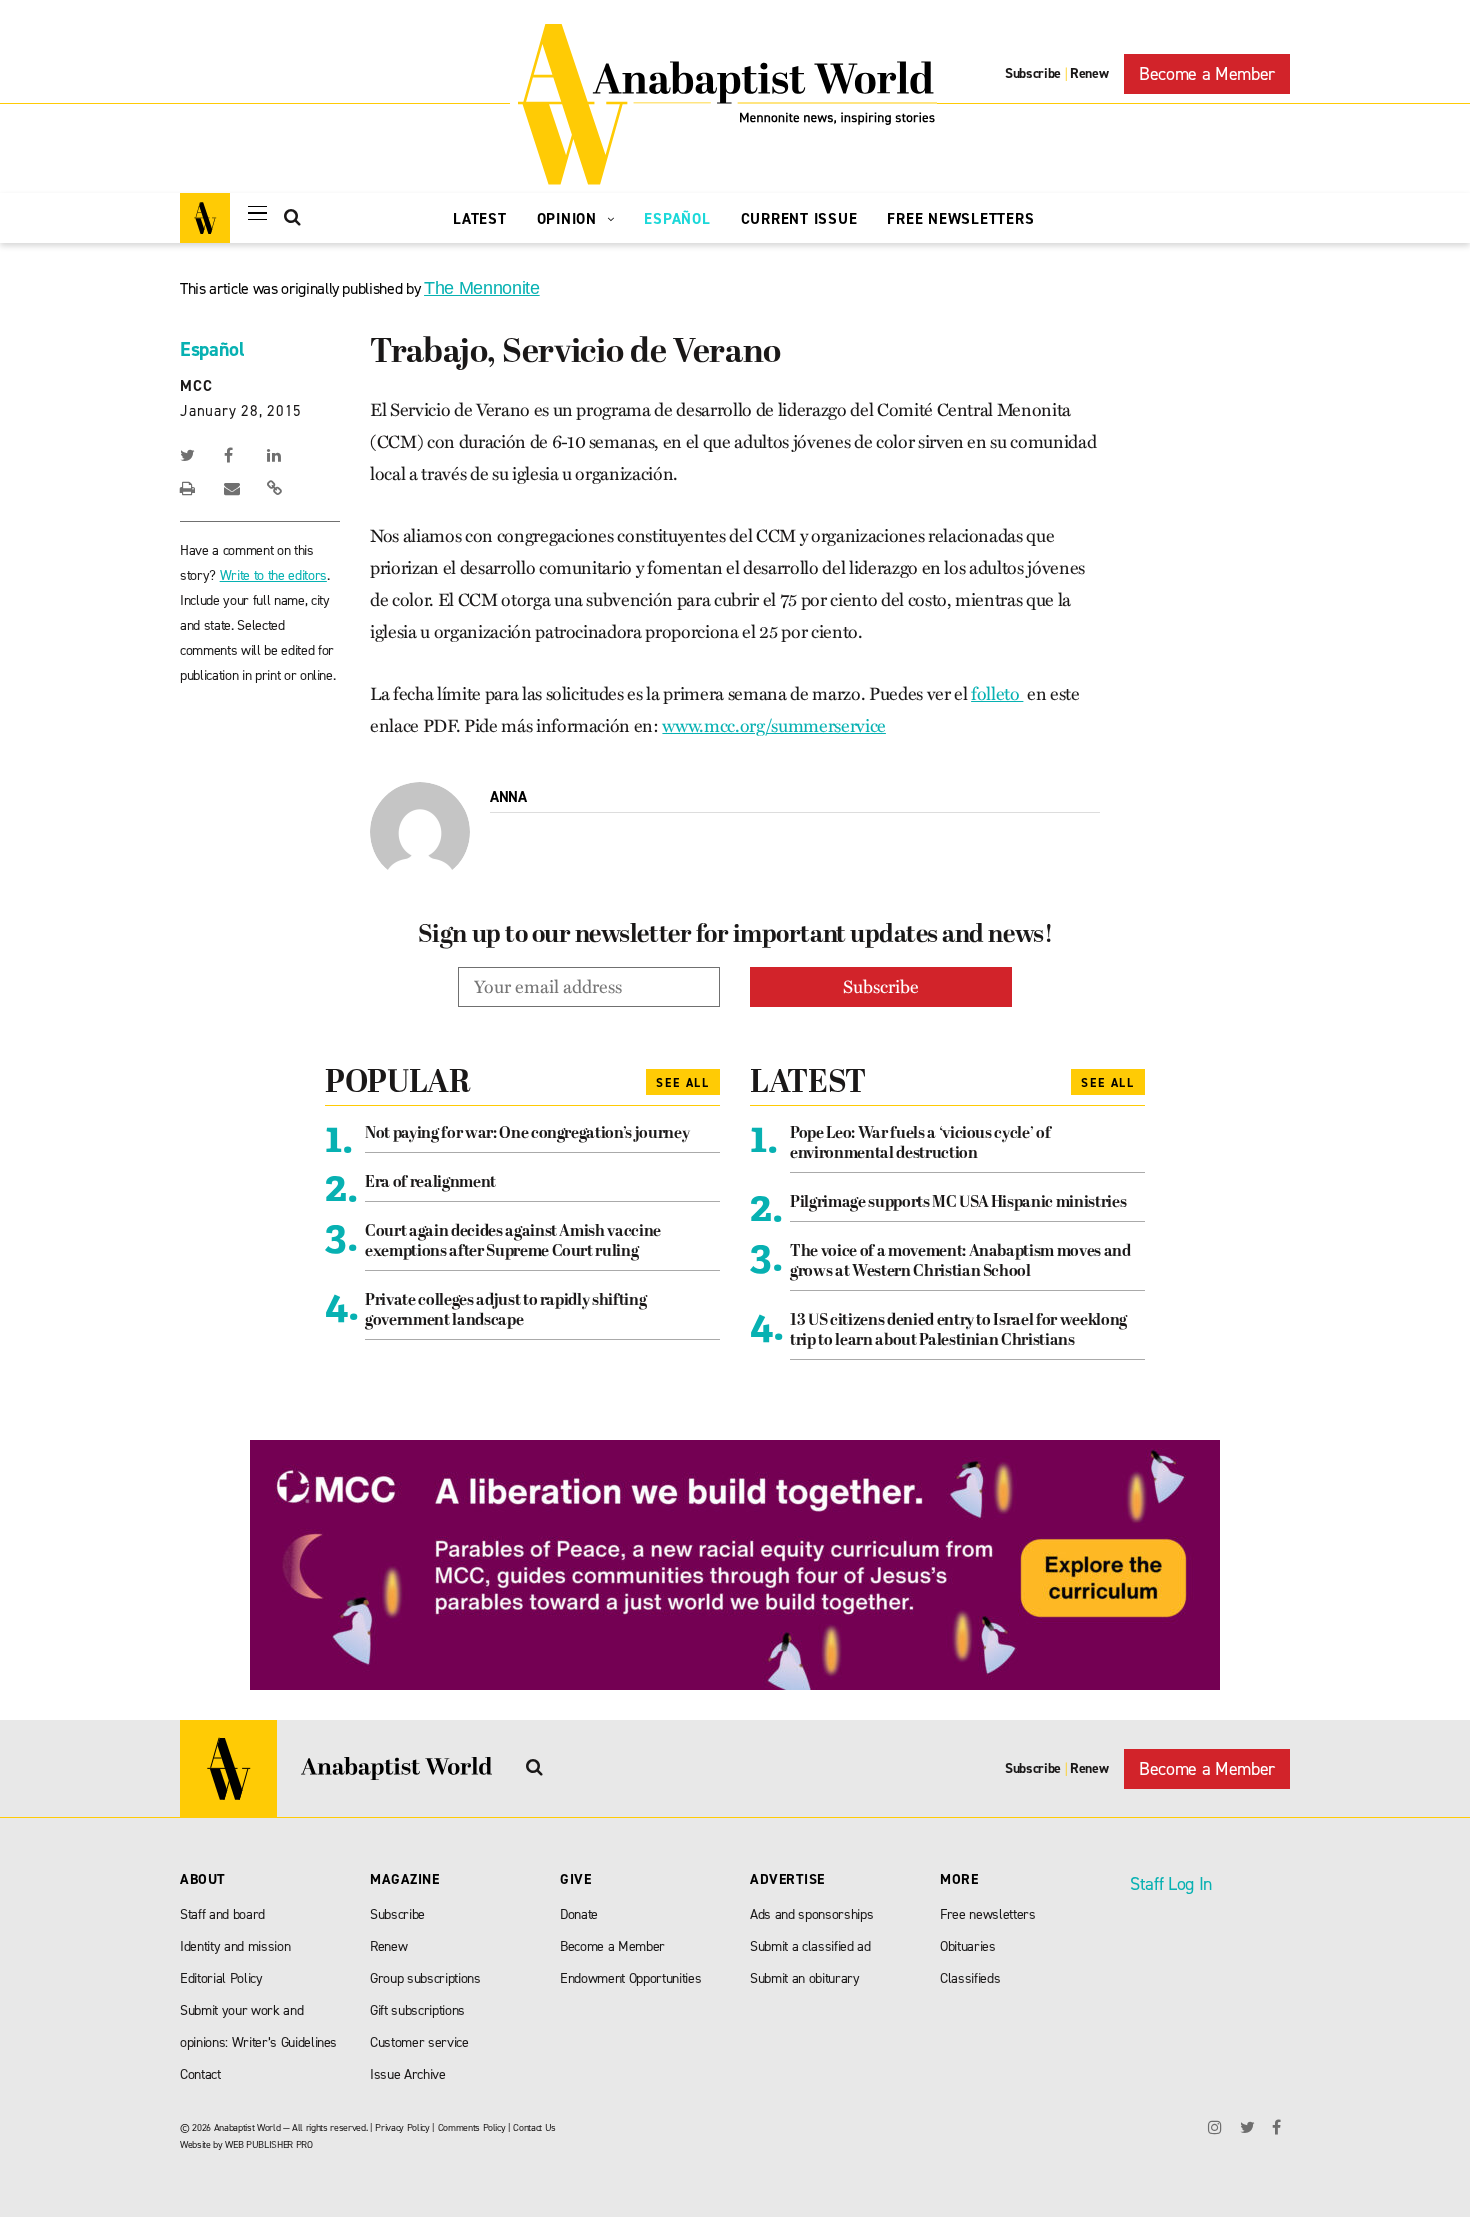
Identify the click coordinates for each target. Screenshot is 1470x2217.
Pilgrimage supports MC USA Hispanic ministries (958, 1203)
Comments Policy (472, 2127)
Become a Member (1207, 74)
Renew (1089, 73)
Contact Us (534, 2127)
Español (677, 219)
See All (683, 1083)
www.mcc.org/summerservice (774, 726)
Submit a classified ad (810, 1946)
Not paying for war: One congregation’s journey (527, 1134)
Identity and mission (235, 1946)
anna (508, 797)
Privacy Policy (402, 2127)
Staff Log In (1171, 1884)
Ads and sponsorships (811, 1914)
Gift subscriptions (417, 2010)
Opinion (569, 219)
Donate (579, 1914)
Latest (480, 219)
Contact (200, 2074)
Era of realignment (430, 1183)
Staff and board (222, 1914)
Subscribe (1033, 73)
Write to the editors (273, 575)
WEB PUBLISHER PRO (268, 2144)
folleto (997, 694)
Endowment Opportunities (630, 1978)
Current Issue (799, 219)
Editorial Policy (221, 1978)
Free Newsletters (960, 219)
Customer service (419, 2042)
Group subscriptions (425, 1978)
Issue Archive (408, 2074)
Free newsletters (988, 1914)
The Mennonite (482, 288)
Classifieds (970, 1978)
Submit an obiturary (805, 1978)
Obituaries (968, 1946)
